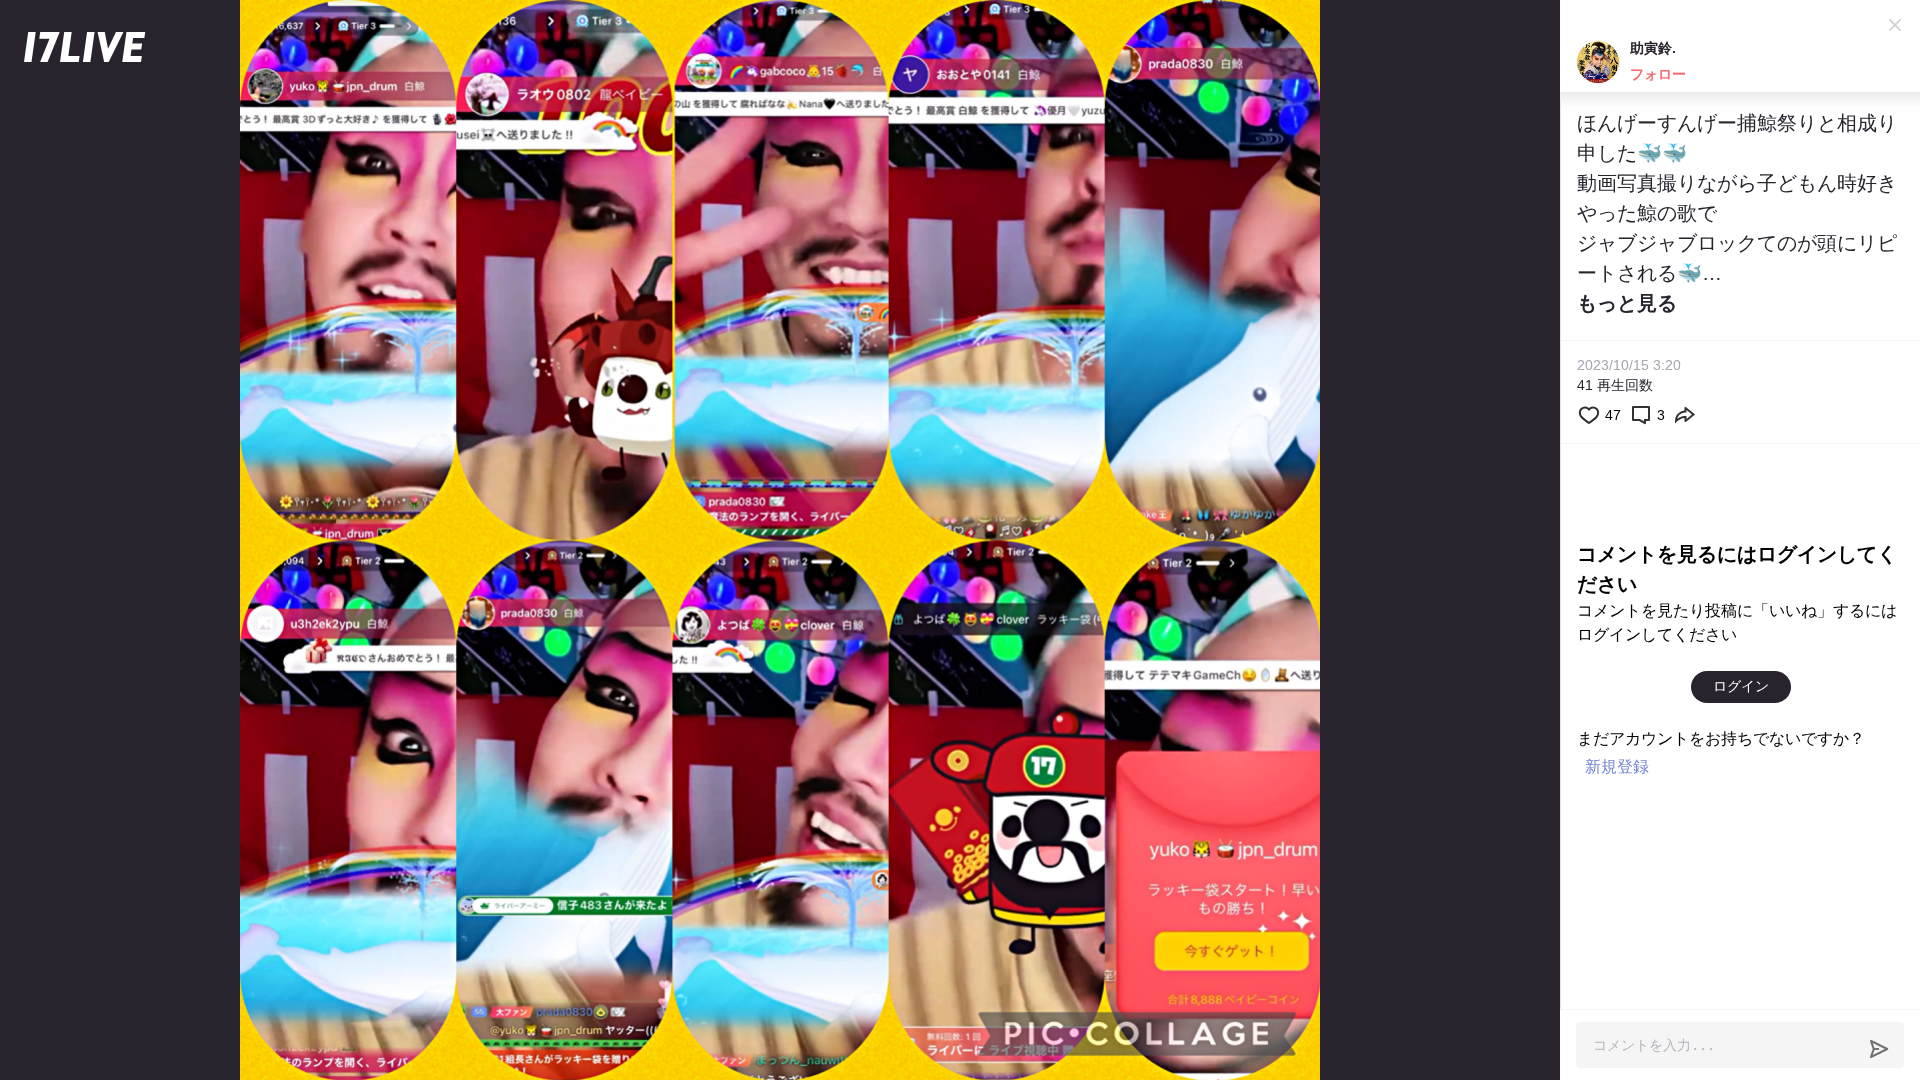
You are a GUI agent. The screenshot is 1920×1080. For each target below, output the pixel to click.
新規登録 (1617, 766)
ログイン (1741, 686)
